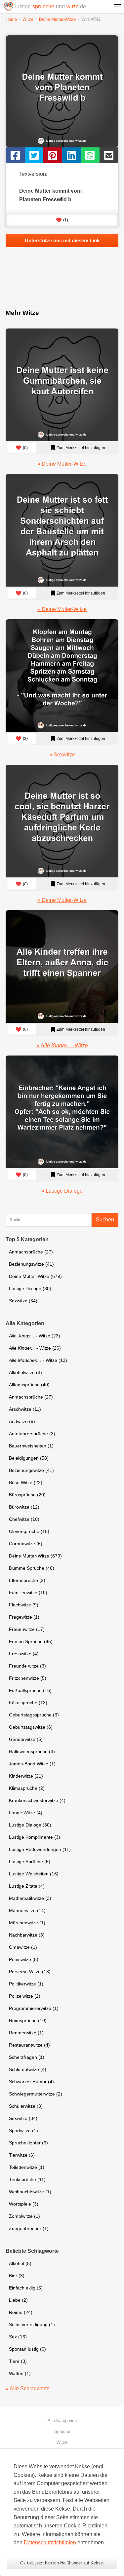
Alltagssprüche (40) (29, 1385)
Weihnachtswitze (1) (30, 2192)
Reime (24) (21, 2312)
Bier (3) (17, 2276)
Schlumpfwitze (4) (28, 2069)
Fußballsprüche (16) (30, 1690)
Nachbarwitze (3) (27, 1935)
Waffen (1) (20, 2373)
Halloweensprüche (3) (32, 1751)
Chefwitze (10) (24, 1519)
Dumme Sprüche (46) (32, 1568)
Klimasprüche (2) (27, 1788)
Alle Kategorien (62, 2421)
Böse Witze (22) (26, 1482)
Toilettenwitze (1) (27, 2167)
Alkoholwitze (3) (25, 1372)
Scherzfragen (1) (27, 2057)
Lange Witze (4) (26, 1813)
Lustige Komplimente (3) (35, 1837)
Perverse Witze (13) (30, 1972)
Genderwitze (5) (26, 1739)
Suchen (105, 1220)
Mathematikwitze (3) (30, 1898)
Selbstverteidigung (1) (32, 2325)
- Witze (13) (38, 1360)
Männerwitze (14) (27, 1910)
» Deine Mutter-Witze (62, 464)
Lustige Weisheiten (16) (34, 1874)
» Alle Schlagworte (28, 2388)
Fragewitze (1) (24, 1617)
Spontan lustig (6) (27, 2349)
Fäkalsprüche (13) (28, 1703)
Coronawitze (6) (26, 1544)
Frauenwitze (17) (27, 1629)
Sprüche (62, 2431)
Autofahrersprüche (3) (32, 1434)
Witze (28, 19)
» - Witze (62, 1045)
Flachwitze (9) (24, 1605)
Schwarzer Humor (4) (31, 2082)
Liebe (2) (18, 2300)
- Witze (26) (35, 1348)
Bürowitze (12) (24, 1507)
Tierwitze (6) (22, 2155)
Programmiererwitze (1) (34, 2008)
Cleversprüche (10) (29, 1531)
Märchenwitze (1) (27, 1923)
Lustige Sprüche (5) (30, 1862)
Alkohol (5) (20, 2263)
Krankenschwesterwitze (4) (37, 1800)
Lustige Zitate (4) (27, 1886)
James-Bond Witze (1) (32, 1764)
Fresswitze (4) (24, 1654)
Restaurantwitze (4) (29, 2045)
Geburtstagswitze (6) (31, 1727)
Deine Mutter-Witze (57, 19)
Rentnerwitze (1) (26, 2033)
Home (11, 19)
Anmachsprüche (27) (31, 1252)
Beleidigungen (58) (29, 1458)
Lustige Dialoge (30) (30, 1288)
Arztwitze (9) (22, 1421)
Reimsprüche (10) (28, 2020)
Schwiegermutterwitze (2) (36, 2094)
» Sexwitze (62, 755)
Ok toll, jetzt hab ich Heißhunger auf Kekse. (62, 2563)
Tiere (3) (18, 2361)
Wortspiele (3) (24, 2204)
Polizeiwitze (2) (25, 1996)
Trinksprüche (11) (27, 2179)
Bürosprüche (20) (27, 1495)
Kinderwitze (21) (26, 1776)
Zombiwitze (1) (24, 2216)
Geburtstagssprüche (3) (34, 1715)
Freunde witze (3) (27, 1666)
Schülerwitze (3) (26, 2106)
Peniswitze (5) (24, 1959)
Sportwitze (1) (23, 2131)
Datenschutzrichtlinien (50, 2542)
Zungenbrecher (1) (29, 2228)
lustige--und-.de (51, 6)
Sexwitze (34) (23, 1301)
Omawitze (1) (23, 1947)
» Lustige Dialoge (62, 1191)
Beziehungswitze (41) (31, 1264)
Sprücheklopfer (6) (28, 2143)
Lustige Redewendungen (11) (40, 1849)
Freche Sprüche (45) (31, 1641)
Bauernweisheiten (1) (31, 1446)
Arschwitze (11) (25, 1409)
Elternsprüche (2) (27, 1580)
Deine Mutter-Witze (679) (35, 1276)
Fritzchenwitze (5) (28, 1678)
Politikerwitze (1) (26, 1984)
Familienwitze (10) (28, 1593)
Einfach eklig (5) (26, 2288)
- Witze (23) (35, 1336)
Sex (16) (18, 2337)
